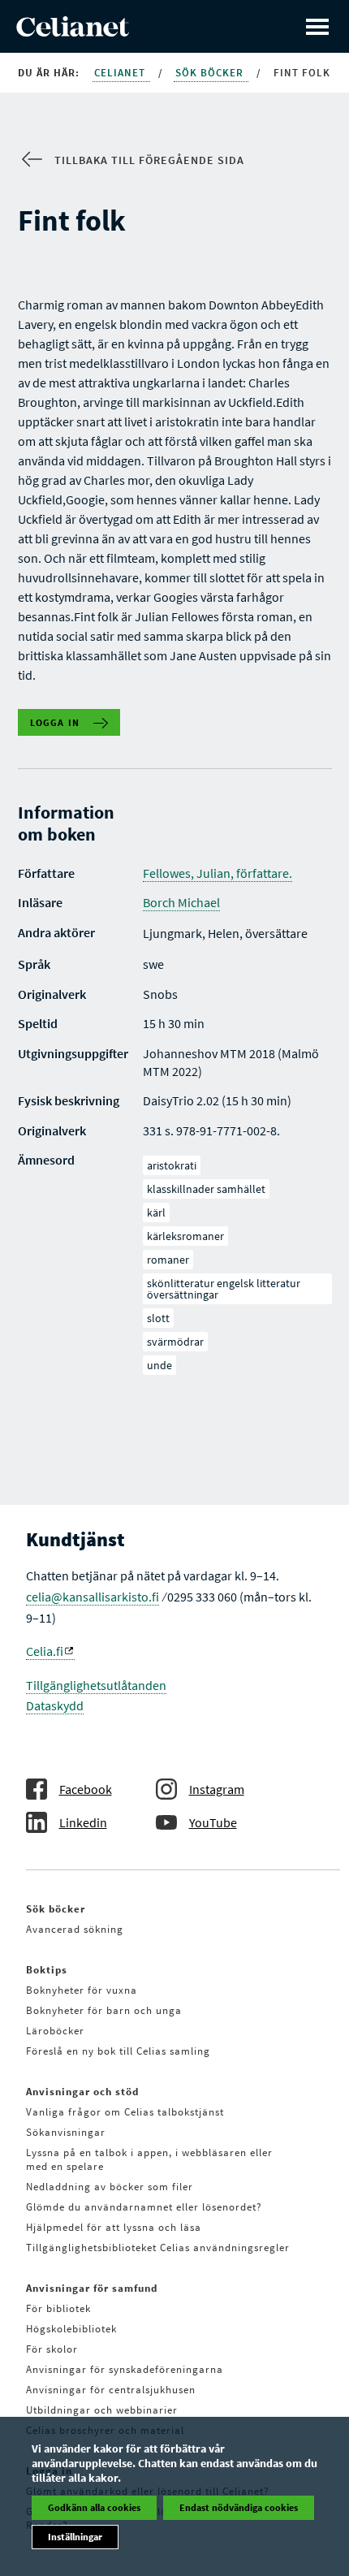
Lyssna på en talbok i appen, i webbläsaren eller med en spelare (149, 2159)
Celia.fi (45, 1651)
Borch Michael (181, 902)
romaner (168, 1260)
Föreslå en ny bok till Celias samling (118, 2051)
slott (158, 1318)
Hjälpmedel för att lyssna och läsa (114, 2227)
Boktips (47, 1970)
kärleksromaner (185, 1236)
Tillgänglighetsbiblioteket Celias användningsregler (158, 2248)
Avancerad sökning (75, 1929)
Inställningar (75, 2537)
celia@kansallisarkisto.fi (93, 1597)
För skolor (52, 2349)
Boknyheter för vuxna (82, 1990)
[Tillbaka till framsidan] (73, 32)
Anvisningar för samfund (92, 2288)
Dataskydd (55, 1705)
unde (159, 1365)
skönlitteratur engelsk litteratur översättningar (224, 1289)
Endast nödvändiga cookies (239, 2507)
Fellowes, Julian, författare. (218, 873)
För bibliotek (58, 2308)
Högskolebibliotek (71, 2329)
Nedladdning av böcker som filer (110, 2187)
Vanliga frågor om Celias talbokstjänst (125, 2112)
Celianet (121, 73)
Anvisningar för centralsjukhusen (111, 2390)
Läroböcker (55, 2031)
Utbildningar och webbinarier (102, 2410)
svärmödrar (175, 1342)
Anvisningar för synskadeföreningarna (125, 2369)
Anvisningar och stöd (82, 2092)
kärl (156, 1212)
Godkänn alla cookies (94, 2507)
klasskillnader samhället (206, 1189)
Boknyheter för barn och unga (104, 2010)
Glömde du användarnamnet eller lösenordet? (144, 2207)
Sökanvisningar (66, 2132)
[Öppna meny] (317, 26)
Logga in (55, 722)
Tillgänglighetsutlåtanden (96, 1685)
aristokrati (172, 1165)
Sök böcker (211, 73)
